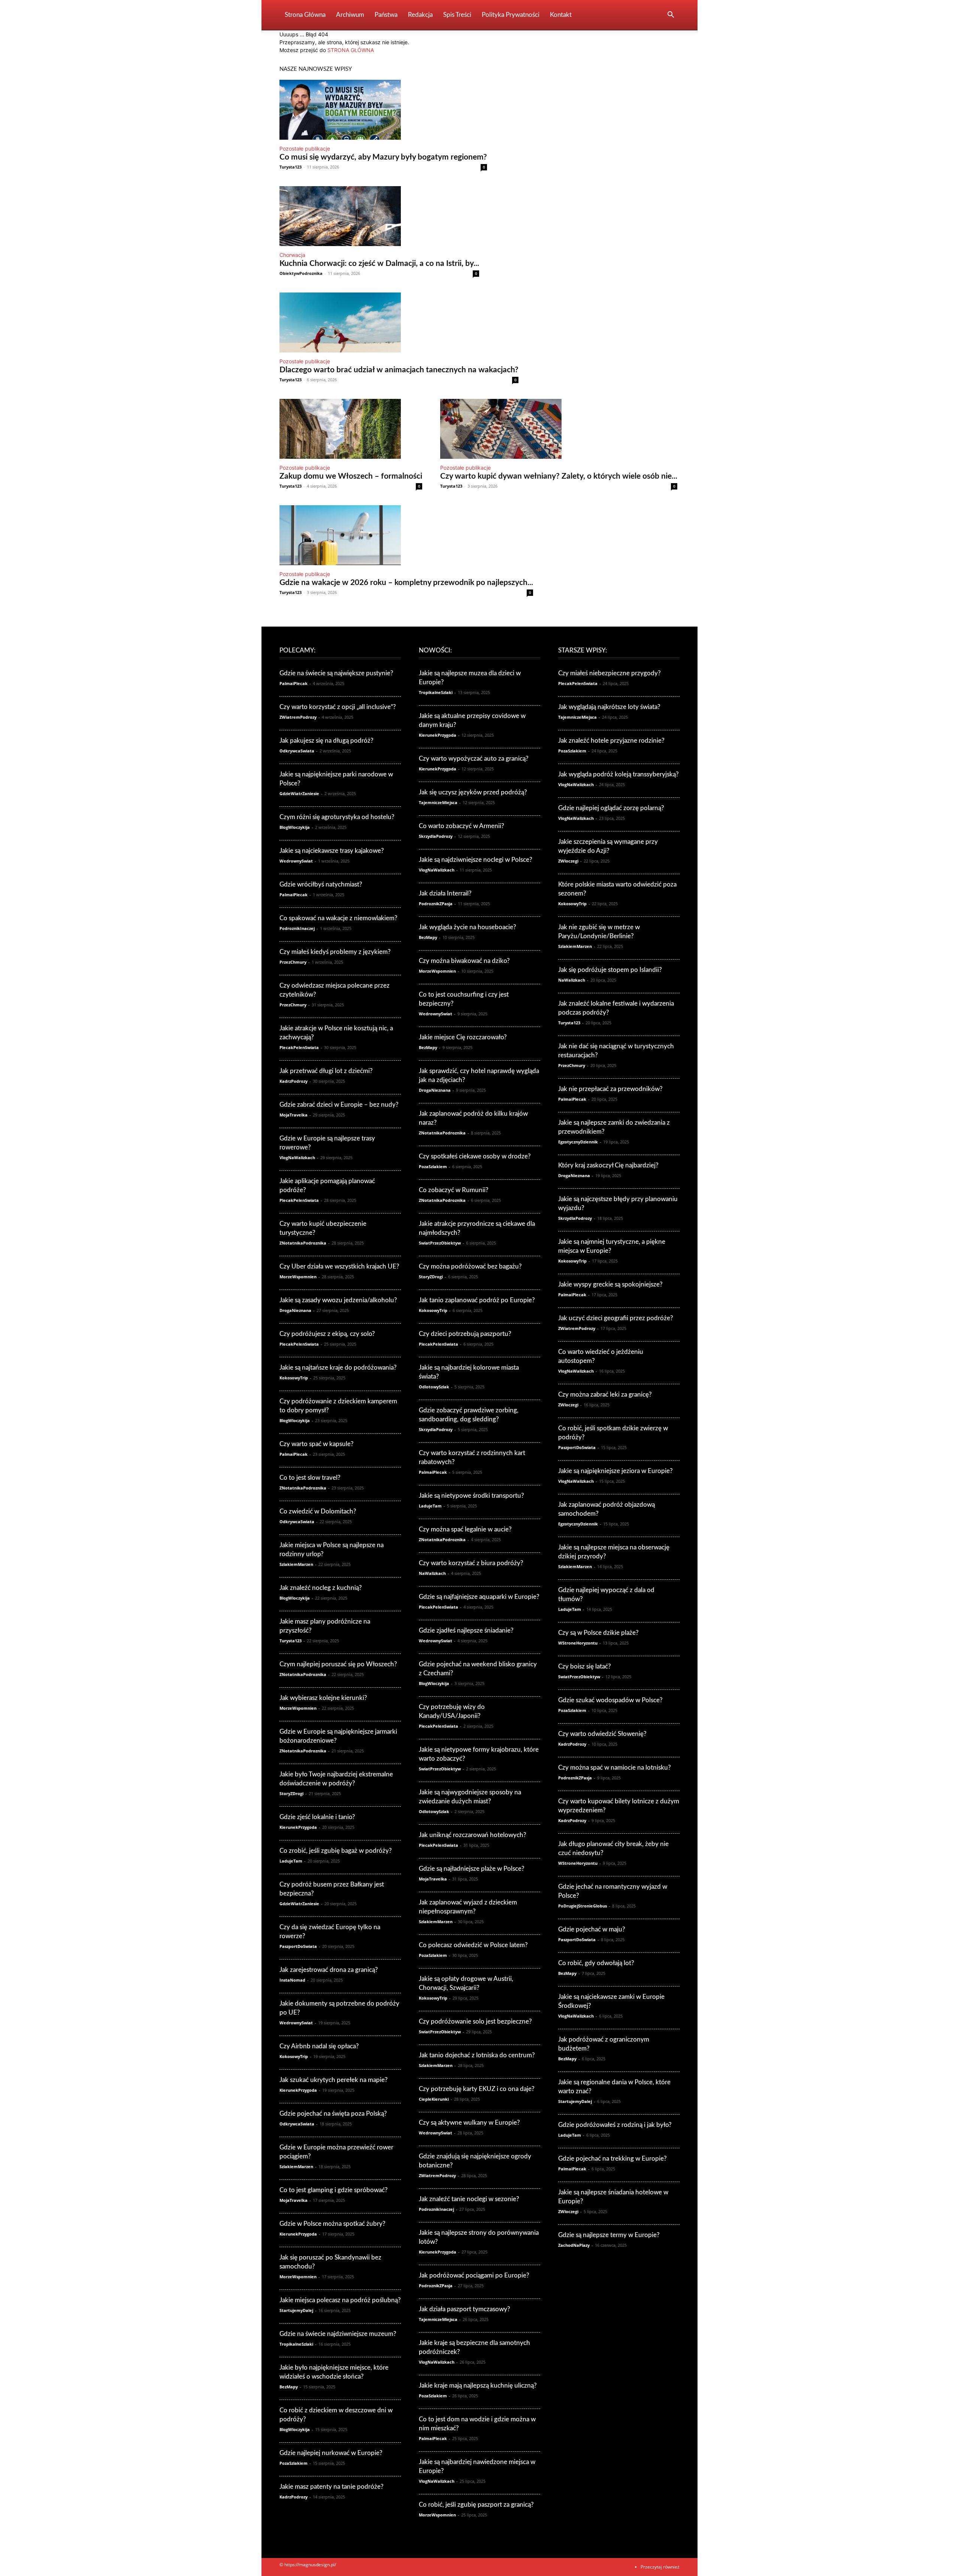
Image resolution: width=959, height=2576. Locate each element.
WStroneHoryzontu (578, 1643)
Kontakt (561, 15)
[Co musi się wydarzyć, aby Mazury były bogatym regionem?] (383, 110)
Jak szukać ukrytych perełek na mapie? (334, 2080)
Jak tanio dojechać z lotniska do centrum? (477, 2055)
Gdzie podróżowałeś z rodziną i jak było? (615, 2125)
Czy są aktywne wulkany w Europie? (469, 2123)
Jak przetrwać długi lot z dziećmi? (326, 1071)
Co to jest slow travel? (310, 1478)
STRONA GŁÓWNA (351, 50)
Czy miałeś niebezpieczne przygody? (609, 673)
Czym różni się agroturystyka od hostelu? (337, 817)
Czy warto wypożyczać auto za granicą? (474, 759)
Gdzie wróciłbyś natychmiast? (321, 884)
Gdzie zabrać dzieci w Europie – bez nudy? (339, 1105)
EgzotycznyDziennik (578, 1142)
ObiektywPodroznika (301, 273)
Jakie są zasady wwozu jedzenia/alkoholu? (338, 1300)
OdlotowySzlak (434, 1387)
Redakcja (420, 15)
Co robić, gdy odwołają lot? (596, 1963)
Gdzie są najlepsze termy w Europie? (609, 2235)
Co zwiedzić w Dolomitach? (318, 1511)
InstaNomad (292, 1980)
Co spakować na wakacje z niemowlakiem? (338, 918)
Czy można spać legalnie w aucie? (465, 1529)
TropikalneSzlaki (296, 2344)
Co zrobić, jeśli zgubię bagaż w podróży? (336, 1851)
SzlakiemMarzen (296, 1564)
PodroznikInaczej (297, 928)
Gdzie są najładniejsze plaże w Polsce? (472, 1869)
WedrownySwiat (296, 861)
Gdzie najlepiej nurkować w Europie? (331, 2453)
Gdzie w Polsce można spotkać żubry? (332, 2224)
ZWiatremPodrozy (298, 717)
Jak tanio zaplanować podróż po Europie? (477, 1300)
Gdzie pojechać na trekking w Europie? (612, 2159)
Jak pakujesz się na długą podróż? (326, 741)
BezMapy (289, 2387)
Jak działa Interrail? (445, 893)
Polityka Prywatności (511, 15)
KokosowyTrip (294, 1378)
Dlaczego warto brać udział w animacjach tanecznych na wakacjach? (399, 370)
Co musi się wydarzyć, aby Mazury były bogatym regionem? (383, 157)
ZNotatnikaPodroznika (303, 1243)
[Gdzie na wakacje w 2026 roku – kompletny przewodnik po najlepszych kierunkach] (406, 535)
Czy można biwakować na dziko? (464, 961)
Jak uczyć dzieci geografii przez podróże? (616, 1318)
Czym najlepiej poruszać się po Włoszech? (338, 1664)
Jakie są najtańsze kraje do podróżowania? (338, 1368)
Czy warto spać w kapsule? (317, 1444)
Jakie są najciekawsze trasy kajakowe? (332, 851)
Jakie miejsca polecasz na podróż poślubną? (340, 2300)
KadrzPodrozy (294, 1081)
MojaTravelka (294, 1115)
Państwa (386, 15)
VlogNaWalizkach (297, 1157)
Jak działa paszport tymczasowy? (465, 2309)
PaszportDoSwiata (298, 1946)
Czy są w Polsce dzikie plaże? (598, 1633)
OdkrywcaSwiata (297, 751)
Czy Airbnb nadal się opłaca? (319, 2046)
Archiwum (350, 15)
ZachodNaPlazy (574, 2245)
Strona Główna (305, 15)
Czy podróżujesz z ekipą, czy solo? (327, 1334)
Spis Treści (457, 15)
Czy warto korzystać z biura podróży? (471, 1563)
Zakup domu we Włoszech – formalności (351, 476)
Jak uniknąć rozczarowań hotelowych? (473, 1835)
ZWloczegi (568, 861)
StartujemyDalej (296, 2310)
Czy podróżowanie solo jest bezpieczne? (475, 2022)
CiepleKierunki (434, 2099)
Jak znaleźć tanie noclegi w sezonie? (469, 2199)
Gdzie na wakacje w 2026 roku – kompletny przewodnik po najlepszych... (406, 583)
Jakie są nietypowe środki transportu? (471, 1496)
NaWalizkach (432, 1573)
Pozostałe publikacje (305, 149)
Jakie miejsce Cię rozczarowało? (463, 1037)
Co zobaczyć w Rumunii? (454, 1190)
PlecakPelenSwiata (299, 1047)
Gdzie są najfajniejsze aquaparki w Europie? (479, 1597)
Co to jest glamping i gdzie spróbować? (334, 2190)
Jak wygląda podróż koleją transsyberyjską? (618, 774)
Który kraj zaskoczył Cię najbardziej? (608, 1165)
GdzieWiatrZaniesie (299, 793)
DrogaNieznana (295, 1310)
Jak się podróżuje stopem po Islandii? (610, 970)
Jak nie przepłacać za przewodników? (610, 1089)
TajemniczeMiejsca (438, 802)
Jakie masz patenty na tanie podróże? (332, 2487)
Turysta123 (291, 167)
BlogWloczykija (295, 827)
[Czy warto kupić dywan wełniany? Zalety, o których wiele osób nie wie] (559, 429)
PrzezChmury (293, 962)
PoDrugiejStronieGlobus (583, 1906)
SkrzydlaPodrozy (436, 836)
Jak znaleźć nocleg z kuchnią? (321, 1588)
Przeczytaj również (660, 2567)
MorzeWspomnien (298, 1277)
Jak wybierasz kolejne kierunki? (323, 1698)
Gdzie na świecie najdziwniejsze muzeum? (338, 2334)
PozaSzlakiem (294, 2463)
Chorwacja (292, 255)
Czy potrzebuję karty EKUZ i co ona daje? (477, 2089)
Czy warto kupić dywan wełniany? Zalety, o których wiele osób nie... (559, 476)
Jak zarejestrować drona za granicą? (329, 1970)
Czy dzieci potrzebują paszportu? (465, 1334)
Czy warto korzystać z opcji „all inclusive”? (338, 707)
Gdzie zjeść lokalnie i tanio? (317, 1817)
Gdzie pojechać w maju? (592, 1929)
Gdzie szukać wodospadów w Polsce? (610, 1700)
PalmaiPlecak (294, 683)
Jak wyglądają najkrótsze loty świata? (609, 707)
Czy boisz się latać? (585, 1666)
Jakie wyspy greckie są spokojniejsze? (610, 1284)
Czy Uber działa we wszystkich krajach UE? (339, 1266)
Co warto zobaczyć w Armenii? (462, 826)
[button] (671, 16)
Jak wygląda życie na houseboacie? (468, 927)
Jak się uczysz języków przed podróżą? (473, 792)
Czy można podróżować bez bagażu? (470, 1266)
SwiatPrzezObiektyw (440, 1243)
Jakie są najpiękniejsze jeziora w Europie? (615, 1471)
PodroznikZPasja (436, 904)
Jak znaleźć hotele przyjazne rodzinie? (611, 741)
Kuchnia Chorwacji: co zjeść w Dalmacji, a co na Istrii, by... (379, 263)
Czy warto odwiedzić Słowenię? (602, 1734)
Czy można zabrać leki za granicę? (605, 1395)
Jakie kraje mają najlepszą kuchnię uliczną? (478, 2386)
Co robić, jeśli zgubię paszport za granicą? (476, 2505)
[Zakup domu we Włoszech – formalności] (351, 429)
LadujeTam (291, 1861)
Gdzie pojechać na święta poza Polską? (333, 2114)
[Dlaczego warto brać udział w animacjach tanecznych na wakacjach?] (399, 322)
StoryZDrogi (291, 1793)
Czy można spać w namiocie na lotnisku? (615, 1768)
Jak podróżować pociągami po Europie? (474, 2275)
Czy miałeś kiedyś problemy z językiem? (335, 952)
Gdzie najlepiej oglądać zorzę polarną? (611, 808)
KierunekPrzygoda (298, 1827)
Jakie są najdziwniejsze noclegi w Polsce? (476, 860)
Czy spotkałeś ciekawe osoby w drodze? (475, 1156)
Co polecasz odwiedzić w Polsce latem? (473, 1945)
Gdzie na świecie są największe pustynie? (336, 673)
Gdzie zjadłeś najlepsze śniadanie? (466, 1631)
